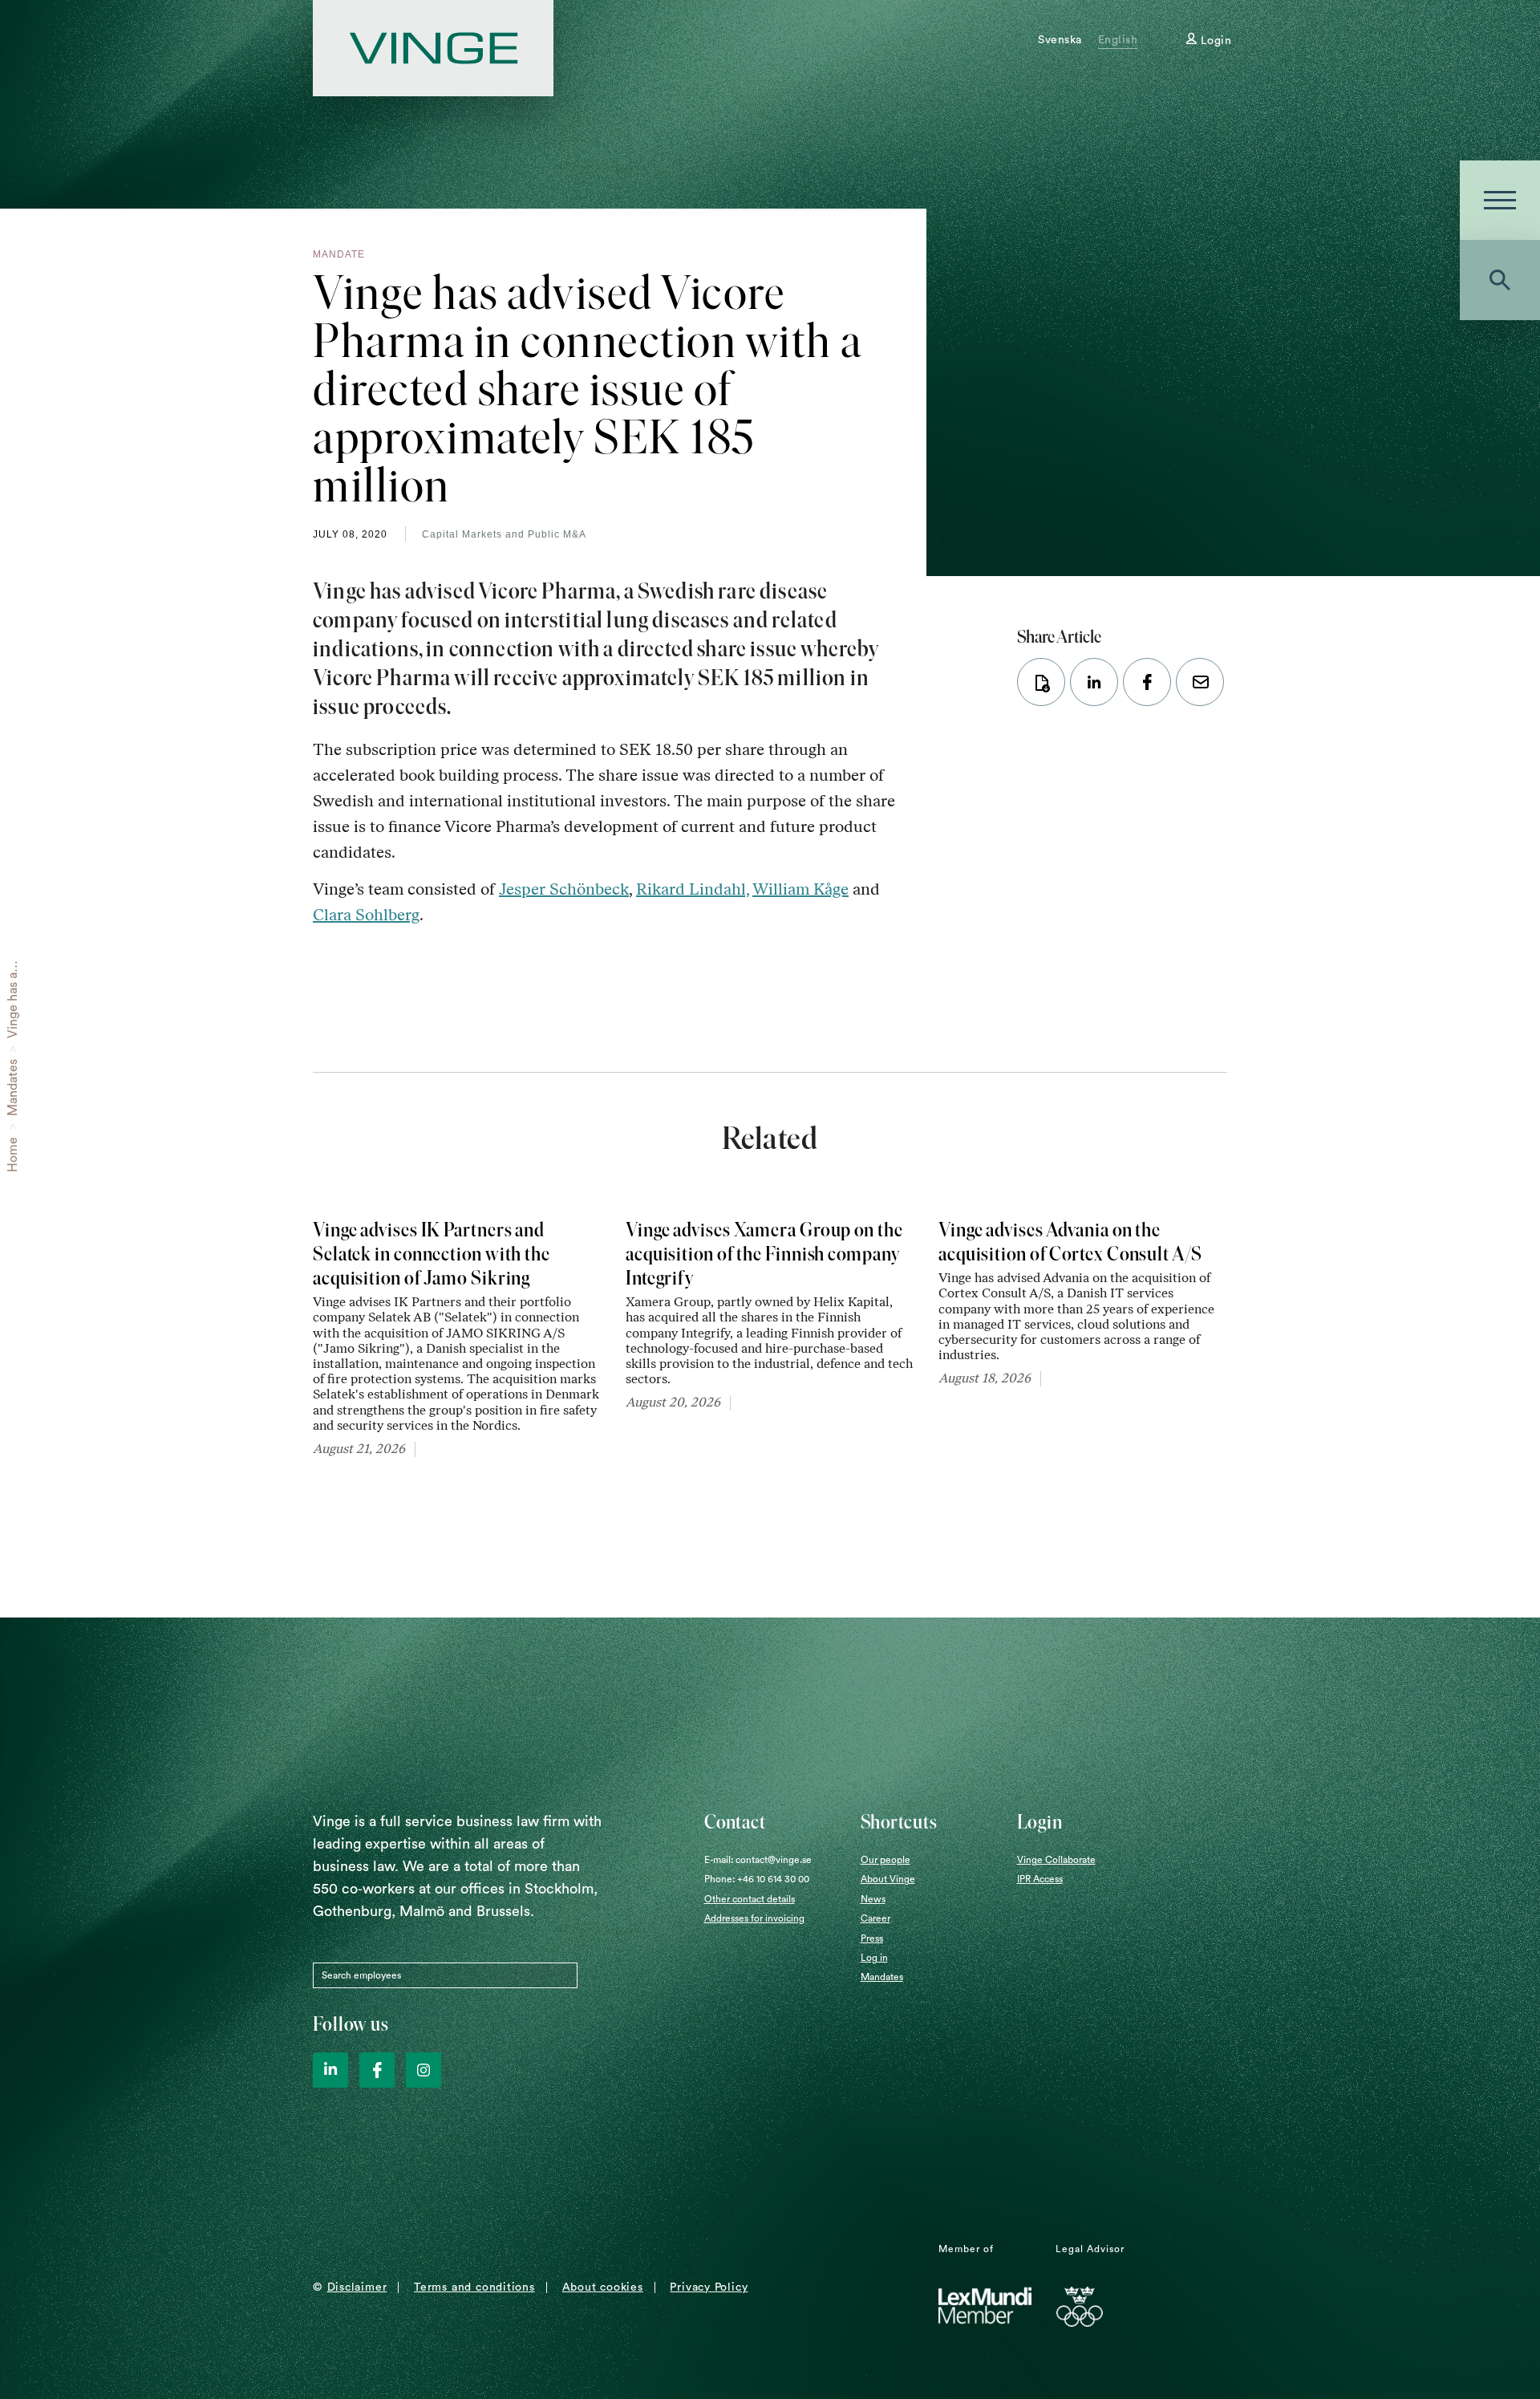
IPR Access (1040, 1879)
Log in (874, 1958)
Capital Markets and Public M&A (504, 534)
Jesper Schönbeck (564, 889)
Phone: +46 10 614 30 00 (757, 1879)
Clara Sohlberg (366, 915)
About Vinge (888, 1879)
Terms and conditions (474, 2287)
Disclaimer (357, 2287)
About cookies (603, 2287)
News (873, 1899)
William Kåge (800, 889)
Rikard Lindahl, (693, 889)
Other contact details (750, 1899)
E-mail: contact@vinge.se (758, 1860)
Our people (885, 1860)
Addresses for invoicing (754, 1918)
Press (872, 1938)
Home (13, 1155)
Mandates (13, 1088)
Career (875, 1918)
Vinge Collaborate (1056, 1860)
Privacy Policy (709, 2287)
